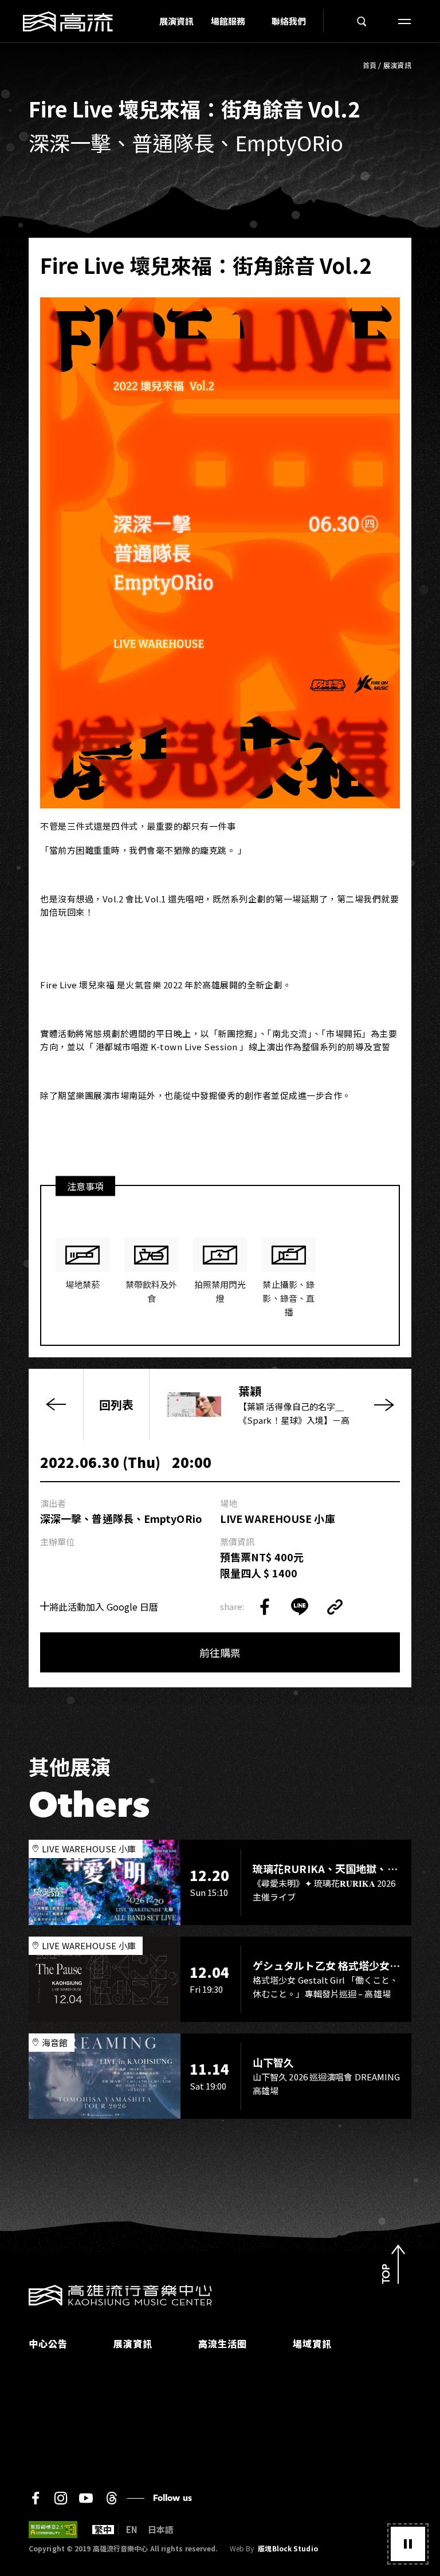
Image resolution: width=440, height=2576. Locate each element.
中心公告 (48, 2343)
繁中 (103, 2530)
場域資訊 (312, 2343)
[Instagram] (61, 2498)
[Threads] (111, 2498)
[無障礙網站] (53, 2530)
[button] (408, 2544)
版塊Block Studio (288, 2548)
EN (132, 2530)
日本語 (161, 2530)
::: (147, 21)
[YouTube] (86, 2498)
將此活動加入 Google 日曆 (104, 1607)
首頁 (370, 65)
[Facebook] (36, 2498)
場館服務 (228, 21)
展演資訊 (176, 21)
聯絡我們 (289, 21)
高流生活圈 (223, 2343)
